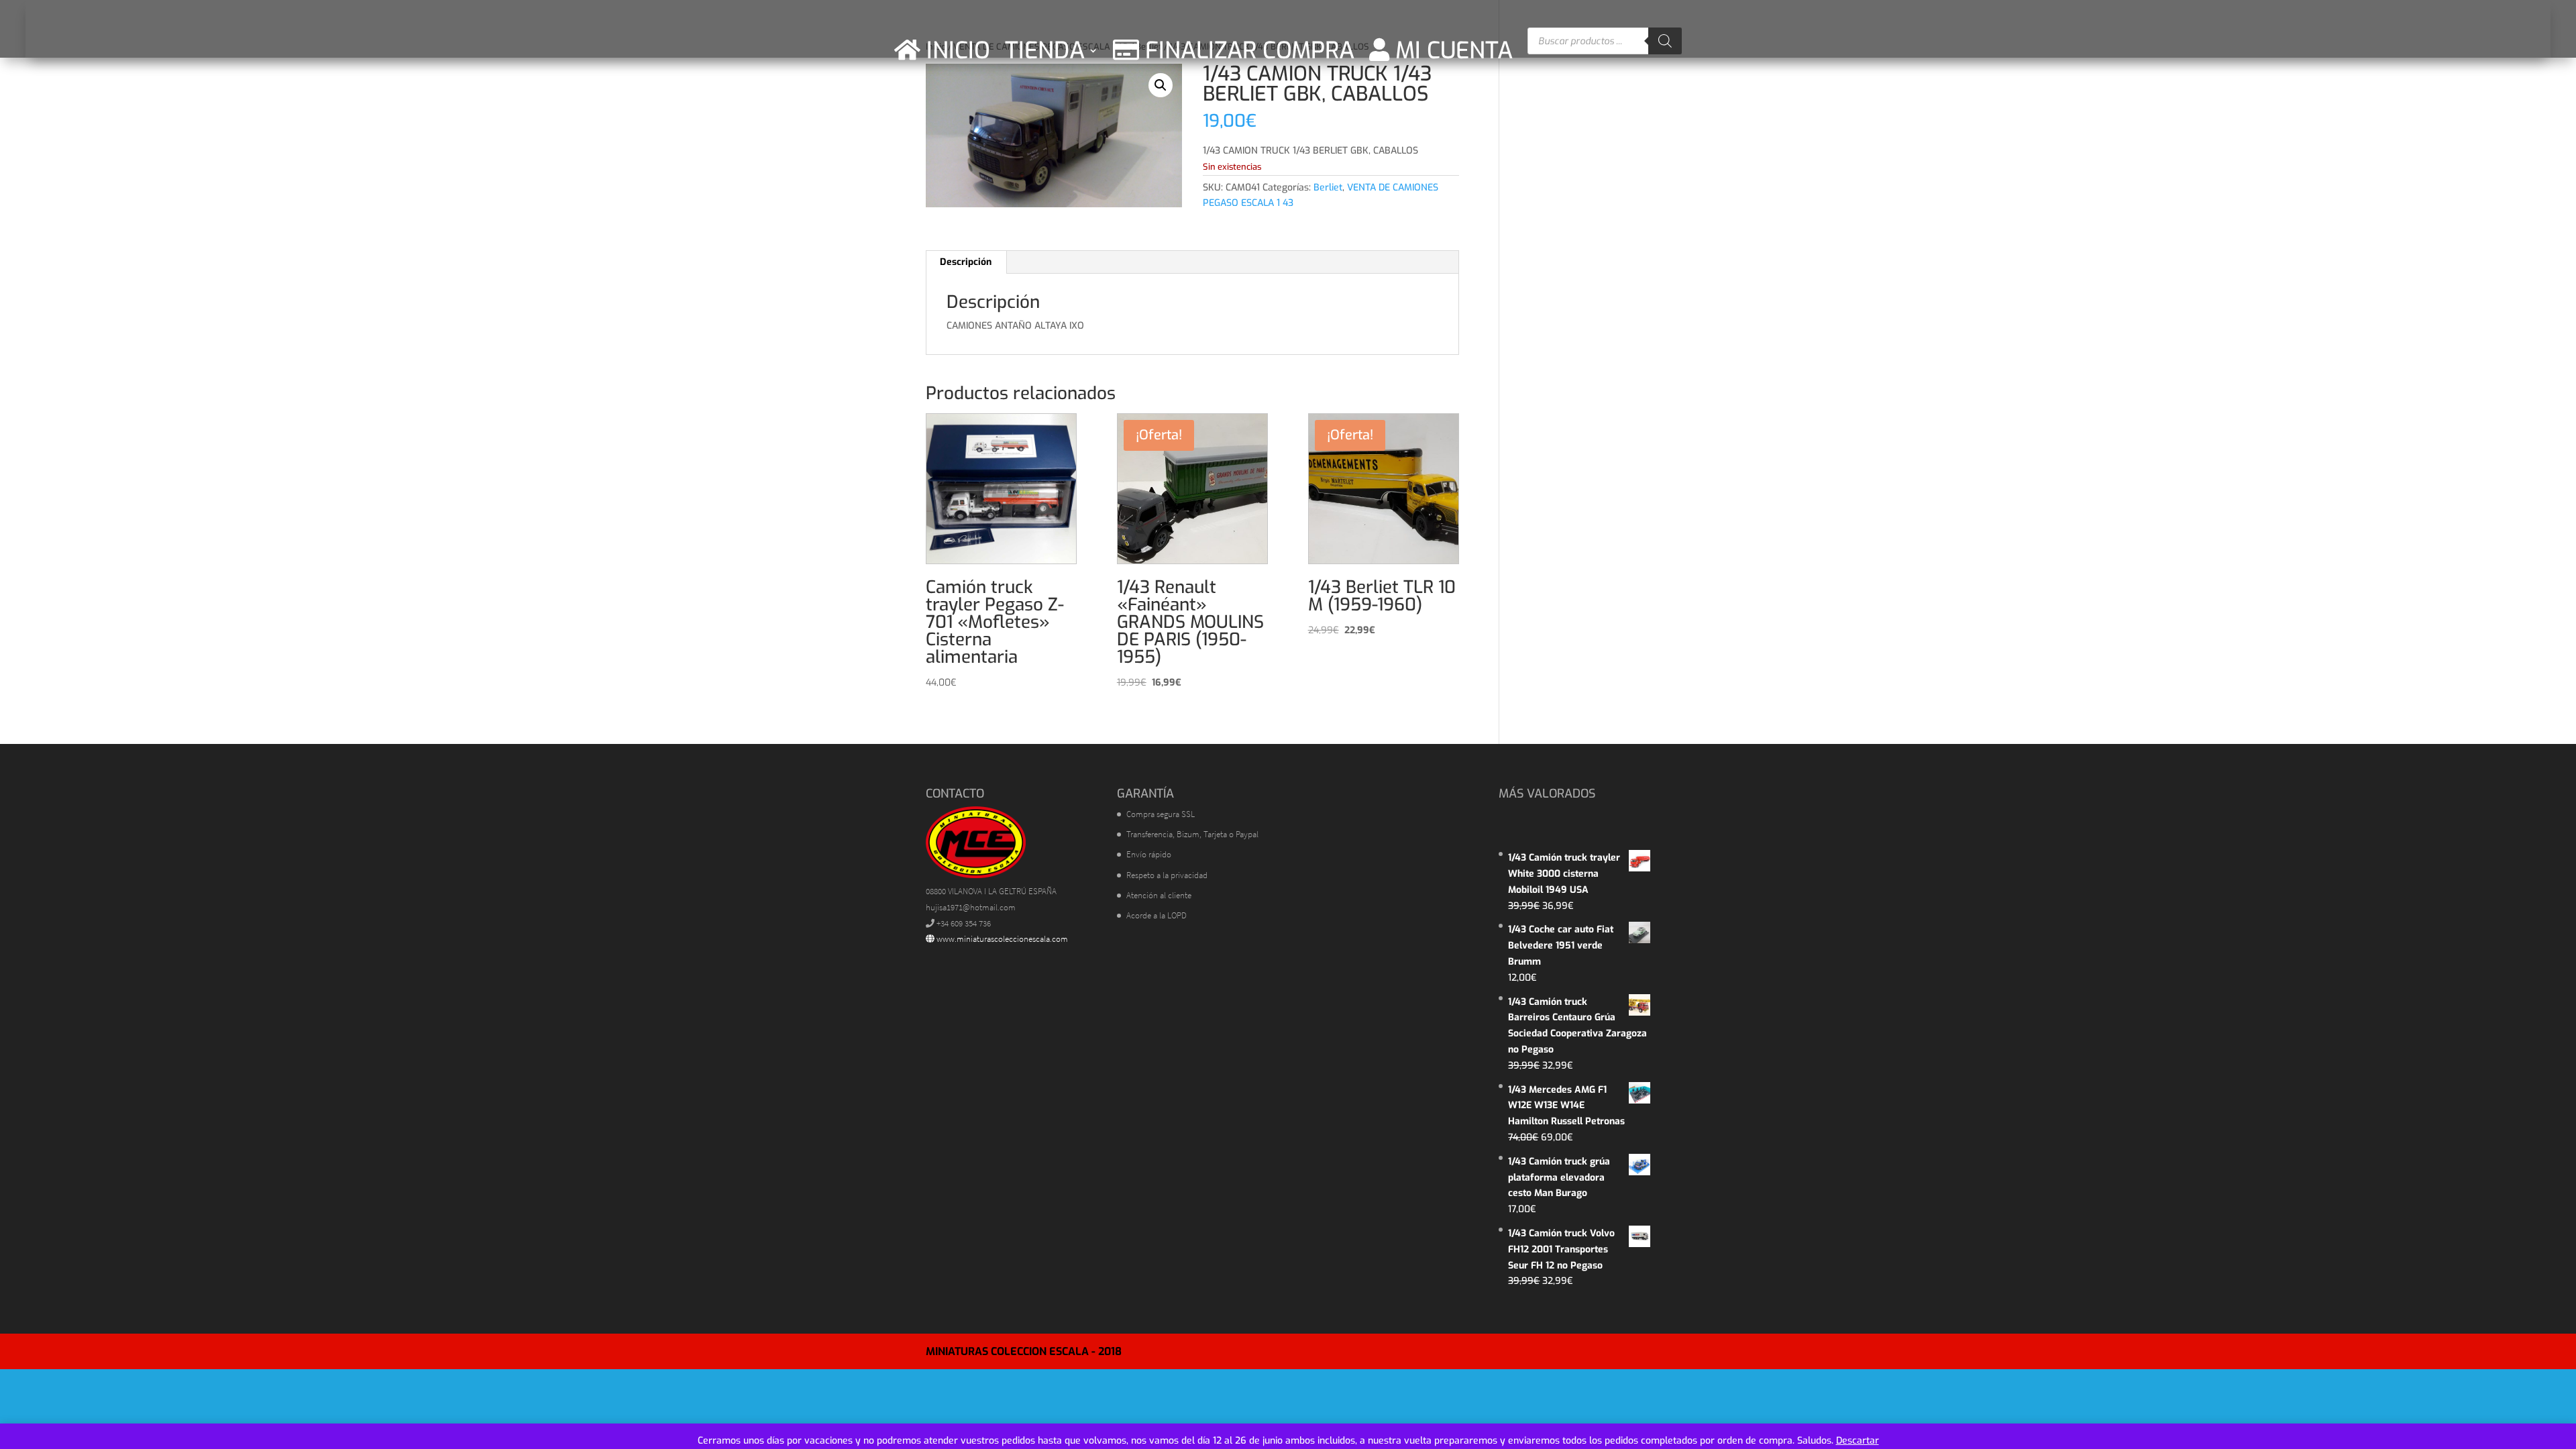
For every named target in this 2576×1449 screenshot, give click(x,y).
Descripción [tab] (966, 262)
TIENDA (1045, 50)
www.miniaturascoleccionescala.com (1001, 939)
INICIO (955, 50)
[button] (1161, 85)
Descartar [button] (1858, 1441)
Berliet (1328, 187)
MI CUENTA (1451, 50)
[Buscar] (1665, 41)
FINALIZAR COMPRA (1247, 50)
